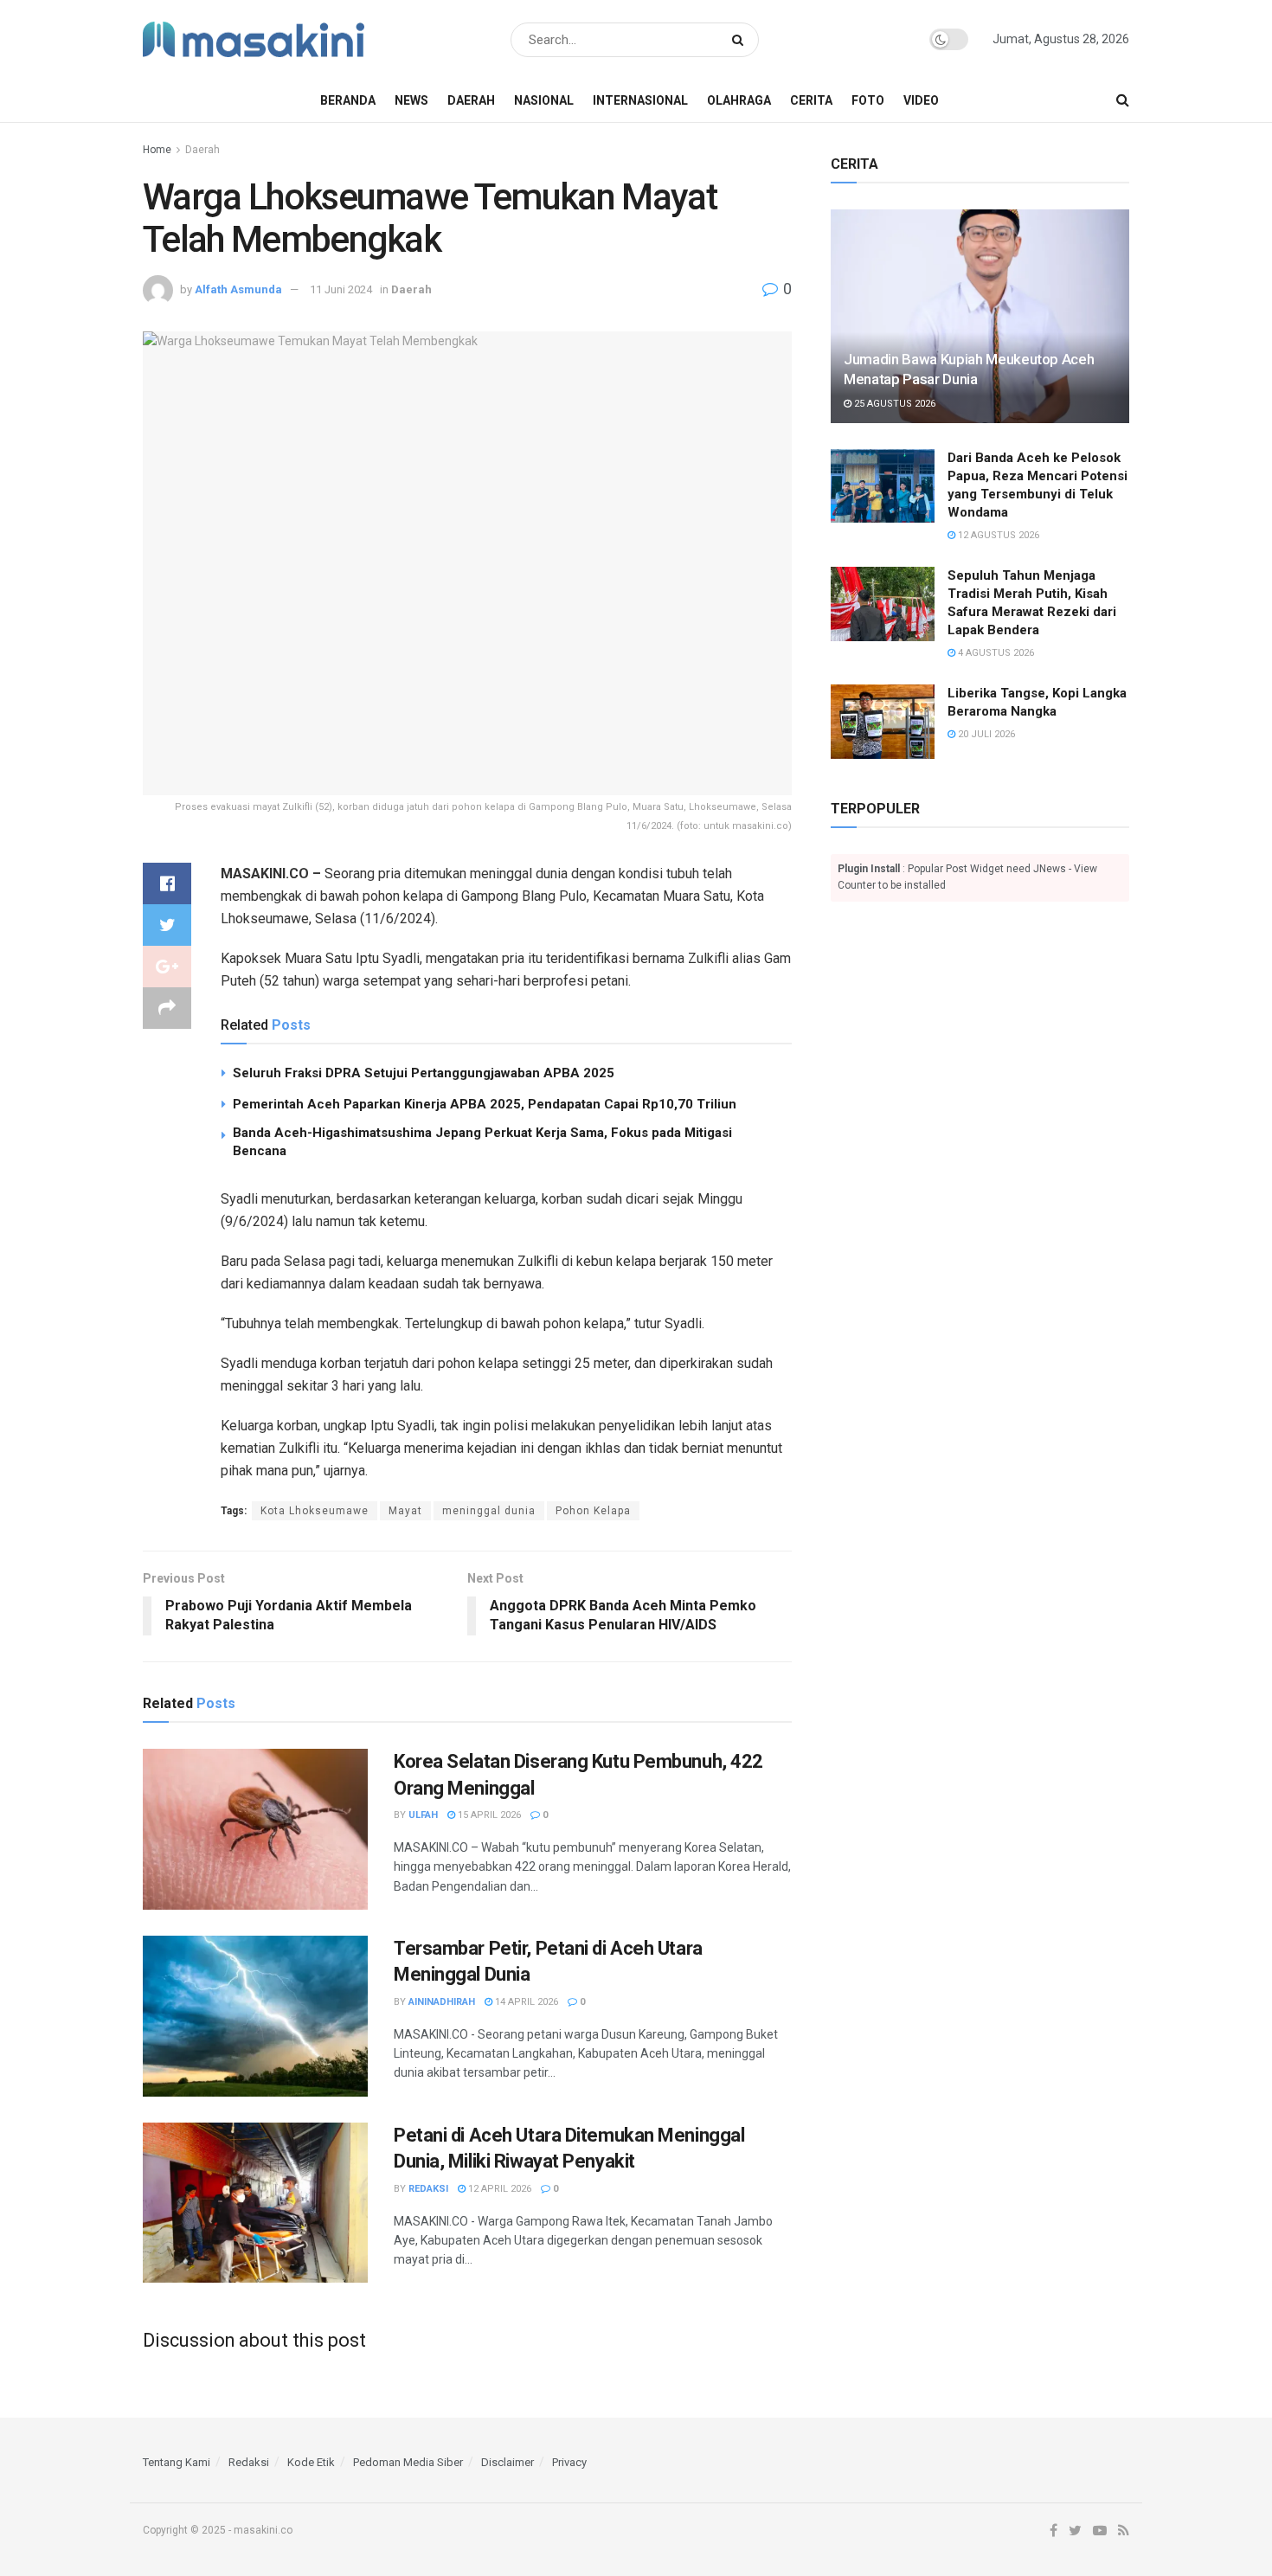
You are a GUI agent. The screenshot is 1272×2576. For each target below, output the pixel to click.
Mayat (405, 1511)
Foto (868, 100)
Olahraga (739, 100)
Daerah (471, 100)
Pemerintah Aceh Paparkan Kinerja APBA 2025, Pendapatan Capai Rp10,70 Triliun (485, 1104)
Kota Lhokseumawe (315, 1511)
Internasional (640, 100)
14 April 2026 (525, 2002)
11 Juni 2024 (341, 289)
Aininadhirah (442, 2002)
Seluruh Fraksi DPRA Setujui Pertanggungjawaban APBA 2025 (424, 1073)
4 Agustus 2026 (995, 653)
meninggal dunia (489, 1511)
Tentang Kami (177, 2462)
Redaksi (428, 2189)
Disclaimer (508, 2462)
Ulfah (423, 1815)
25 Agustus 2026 (893, 404)
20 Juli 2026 (985, 734)
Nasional (544, 100)
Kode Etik (311, 2462)
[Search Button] (741, 40)
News (411, 100)
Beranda (348, 100)
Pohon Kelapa (593, 1511)
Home (157, 150)
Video (921, 100)
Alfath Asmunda (238, 289)
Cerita (811, 100)
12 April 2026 (498, 2189)
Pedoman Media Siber (408, 2462)
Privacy (569, 2462)
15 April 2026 (488, 1815)
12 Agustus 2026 (997, 535)
